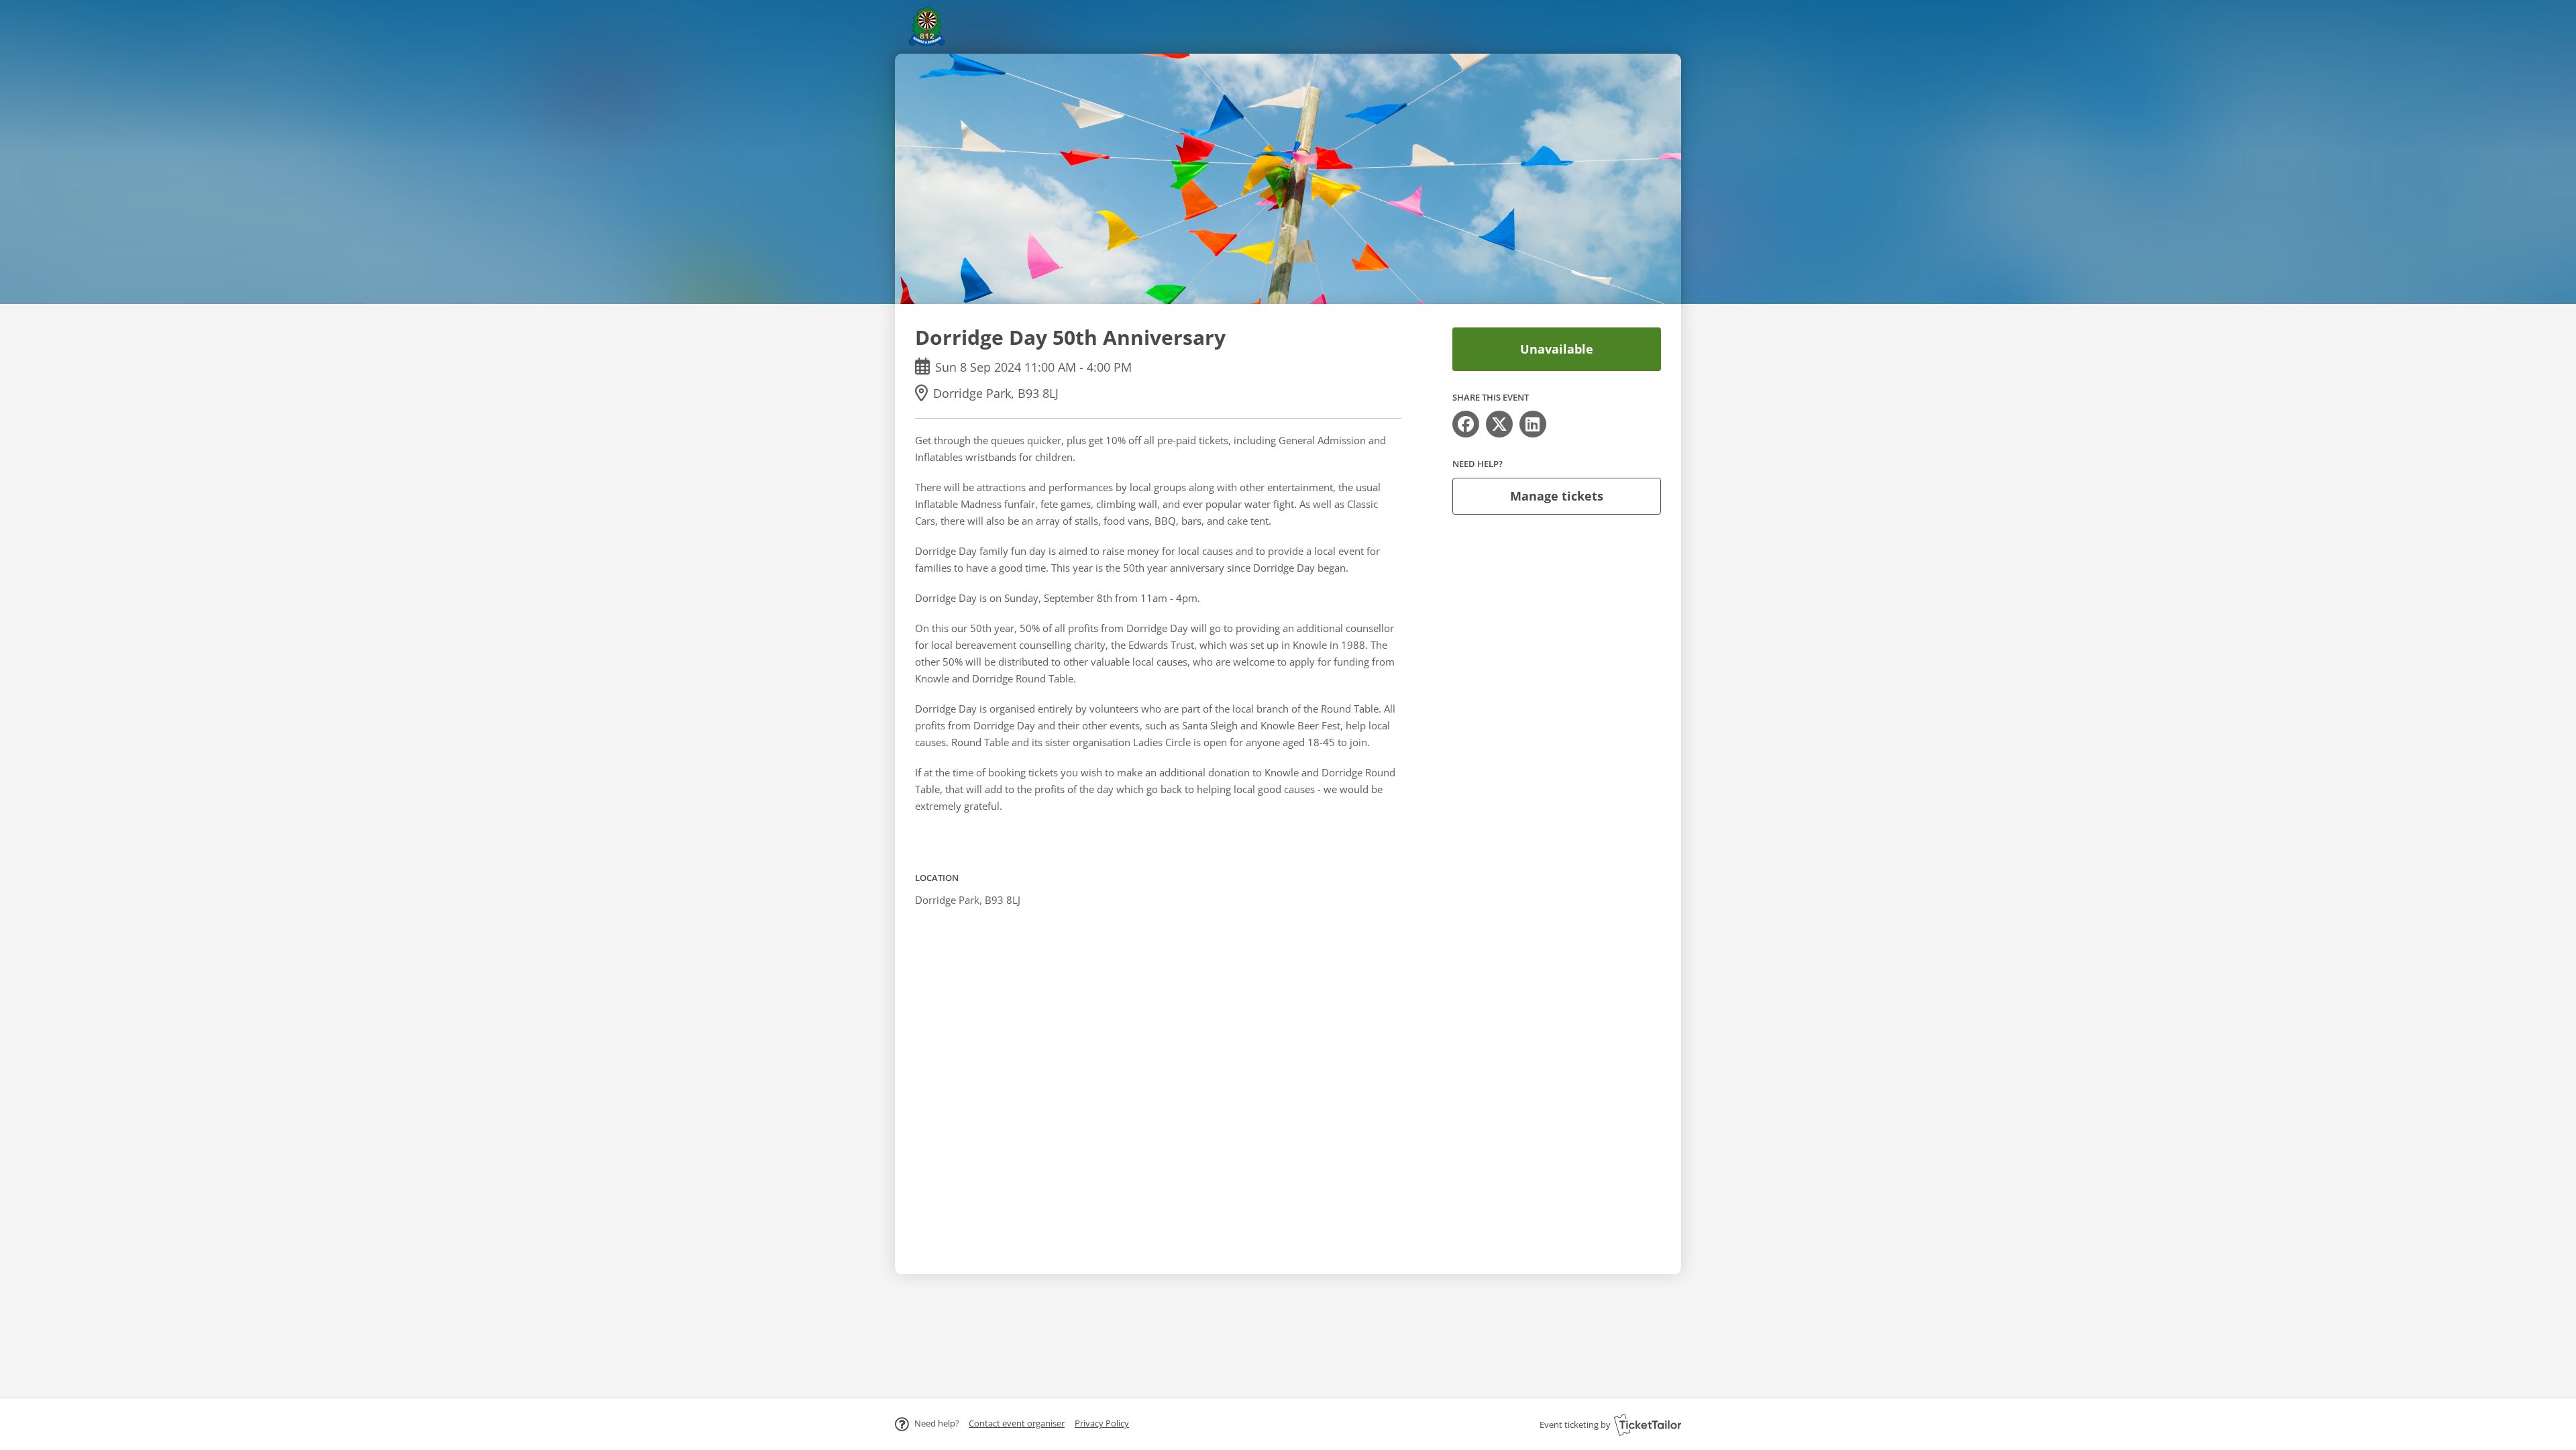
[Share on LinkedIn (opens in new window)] (1533, 424)
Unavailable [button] (1557, 349)
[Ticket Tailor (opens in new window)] (1648, 1425)
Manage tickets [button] (1557, 496)
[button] (1017, 1423)
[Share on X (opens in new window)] (1499, 424)
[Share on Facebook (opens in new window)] (1466, 424)
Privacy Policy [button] (1102, 1423)
